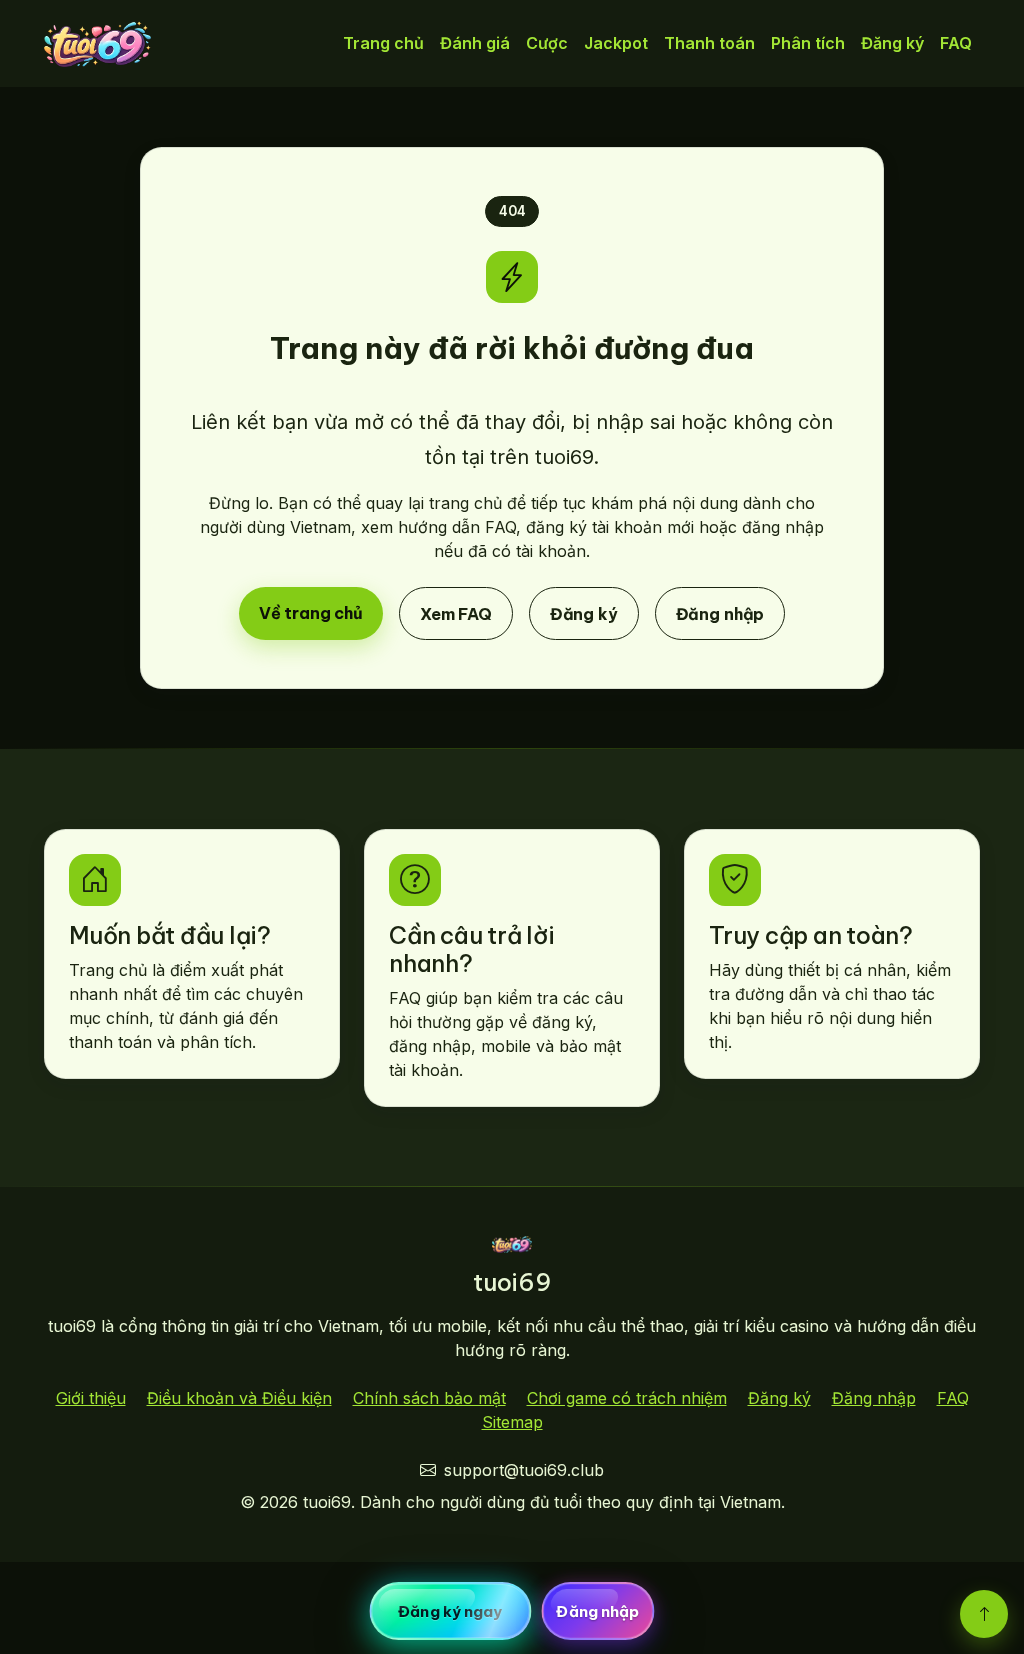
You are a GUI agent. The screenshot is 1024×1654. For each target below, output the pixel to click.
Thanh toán (709, 43)
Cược (547, 43)
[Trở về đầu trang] (984, 1614)
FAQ (956, 43)
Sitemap (512, 1422)
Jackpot (616, 43)
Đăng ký (892, 43)
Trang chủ (383, 43)
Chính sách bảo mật (429, 1398)
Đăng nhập (720, 613)
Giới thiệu (91, 1398)
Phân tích (808, 43)
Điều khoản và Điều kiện (239, 1398)
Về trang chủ (311, 612)
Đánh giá (475, 43)
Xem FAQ (456, 613)
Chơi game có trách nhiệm (627, 1398)
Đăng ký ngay (450, 1611)
